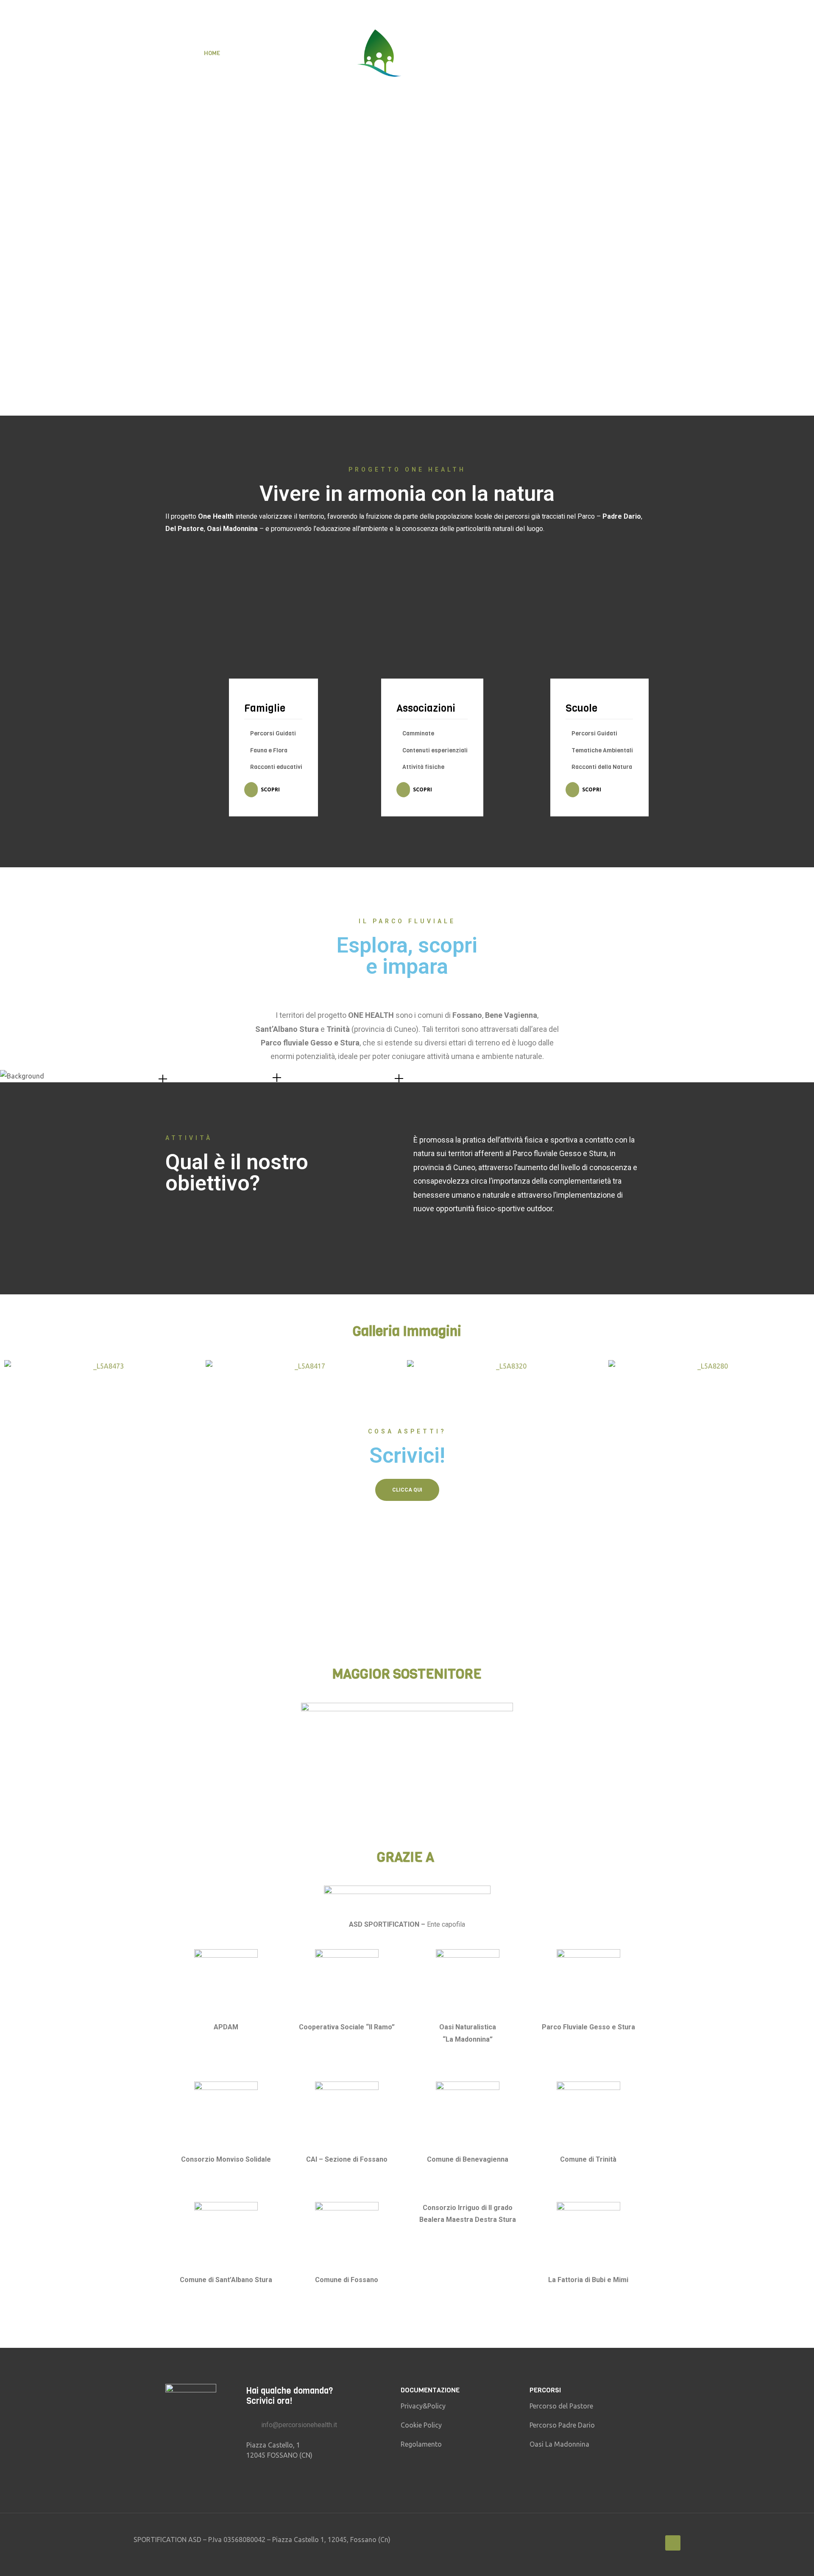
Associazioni (426, 708)
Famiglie (265, 708)
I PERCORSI (455, 53)
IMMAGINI (502, 53)
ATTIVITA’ (306, 53)
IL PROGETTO (256, 53)
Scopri (270, 789)
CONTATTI (596, 53)
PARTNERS (548, 53)
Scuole (581, 708)
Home (212, 53)
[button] (13, 1366)
